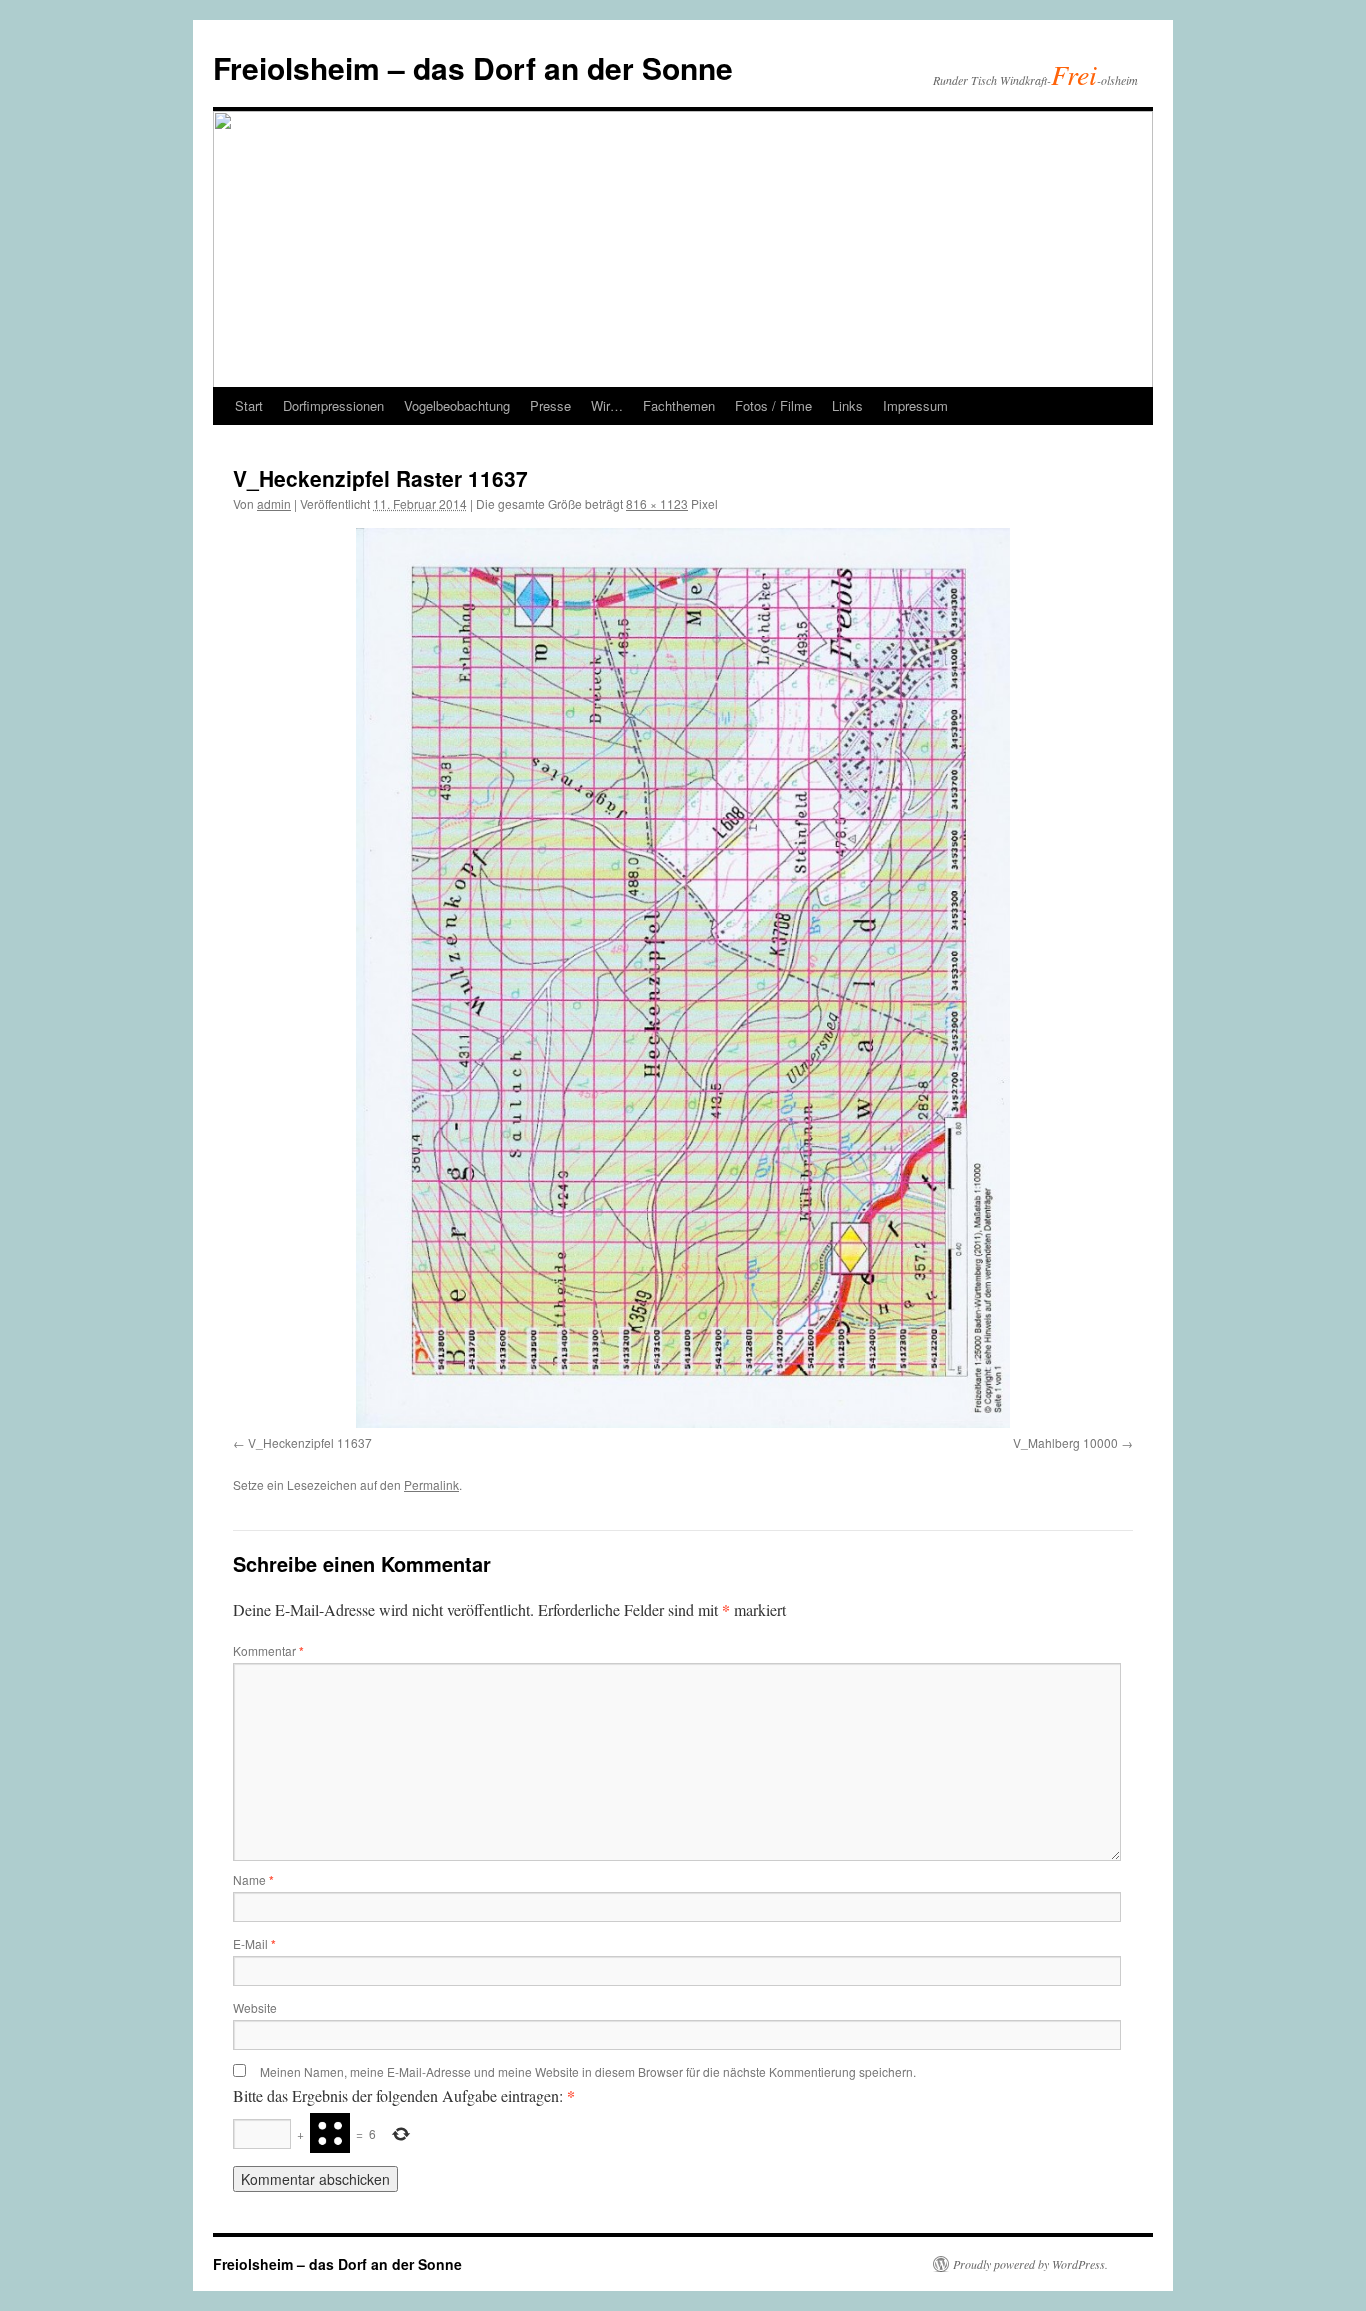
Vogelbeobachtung (457, 405)
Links (847, 405)
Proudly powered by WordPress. (1030, 2264)
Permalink (431, 1484)
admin (274, 503)
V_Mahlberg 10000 (1065, 1442)
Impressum (915, 405)
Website (255, 2007)
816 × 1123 (657, 503)
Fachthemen (679, 405)
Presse (550, 405)
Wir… (607, 405)
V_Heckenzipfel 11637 (310, 1442)
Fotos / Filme (773, 405)
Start (249, 405)
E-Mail (254, 1943)
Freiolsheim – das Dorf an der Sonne (473, 67)
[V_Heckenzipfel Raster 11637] (683, 978)
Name (253, 1879)
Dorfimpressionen (333, 405)
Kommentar (268, 1650)
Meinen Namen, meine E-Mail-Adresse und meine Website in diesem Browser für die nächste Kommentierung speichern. (588, 2071)
